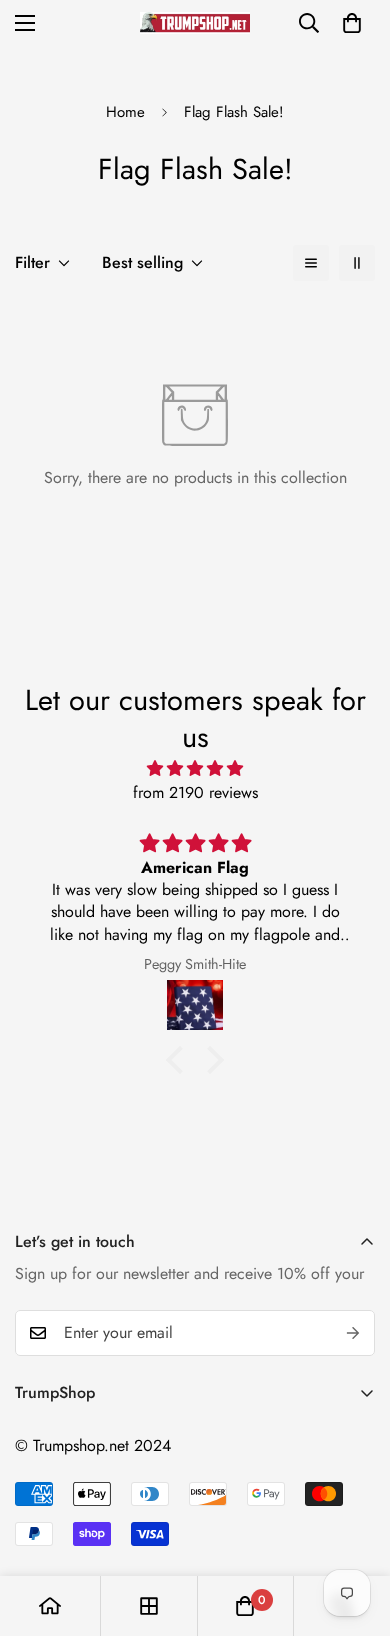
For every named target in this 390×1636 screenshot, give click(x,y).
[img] (195, 768)
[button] (352, 23)
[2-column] (357, 263)
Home (125, 112)
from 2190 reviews (195, 792)
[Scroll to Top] (354, 1530)
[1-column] (311, 263)
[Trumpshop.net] (195, 22)
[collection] (149, 1606)
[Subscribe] (353, 1333)
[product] (50, 1606)
